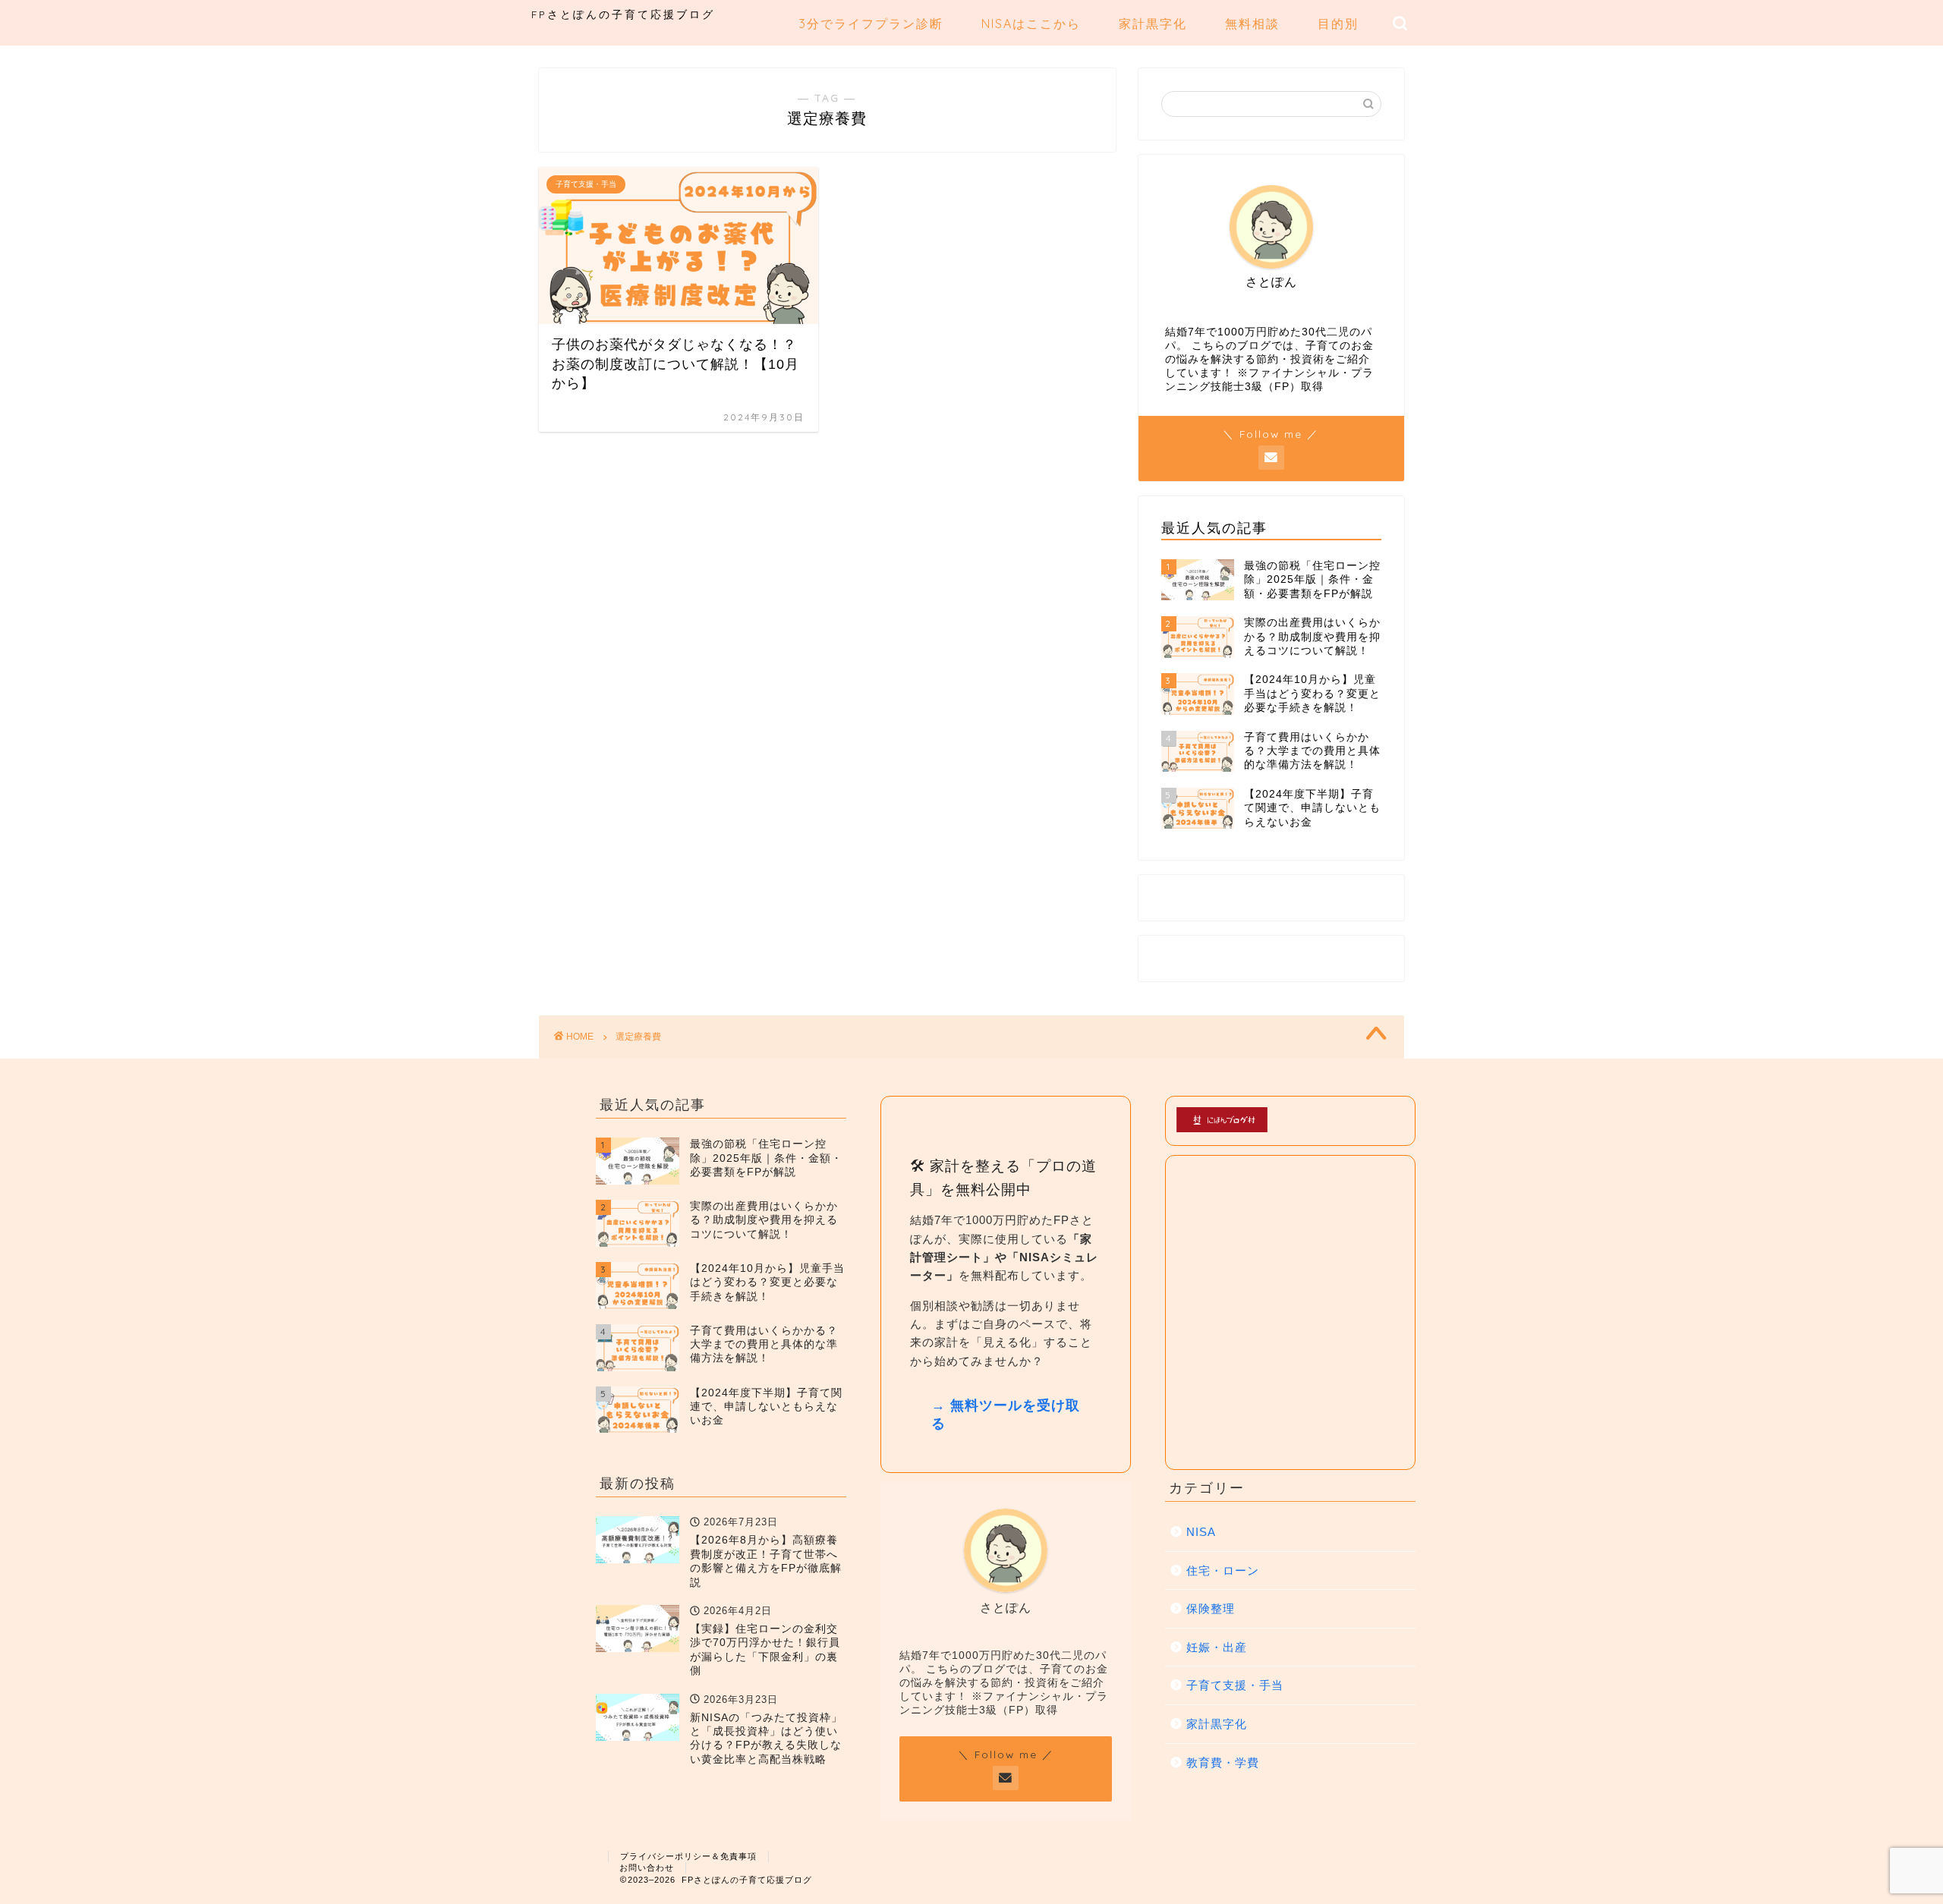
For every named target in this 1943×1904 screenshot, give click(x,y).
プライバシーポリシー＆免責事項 (688, 1856)
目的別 (1338, 24)
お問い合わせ (647, 1868)
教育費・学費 (1223, 1762)
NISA (1201, 1532)
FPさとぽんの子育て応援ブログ (623, 14)
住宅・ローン (1223, 1570)
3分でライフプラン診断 (871, 24)
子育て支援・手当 (1235, 1685)
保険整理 (1211, 1608)
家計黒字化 (1153, 24)
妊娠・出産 (1217, 1647)
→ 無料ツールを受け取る (1006, 1415)
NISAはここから (1031, 24)
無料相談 (1252, 24)
